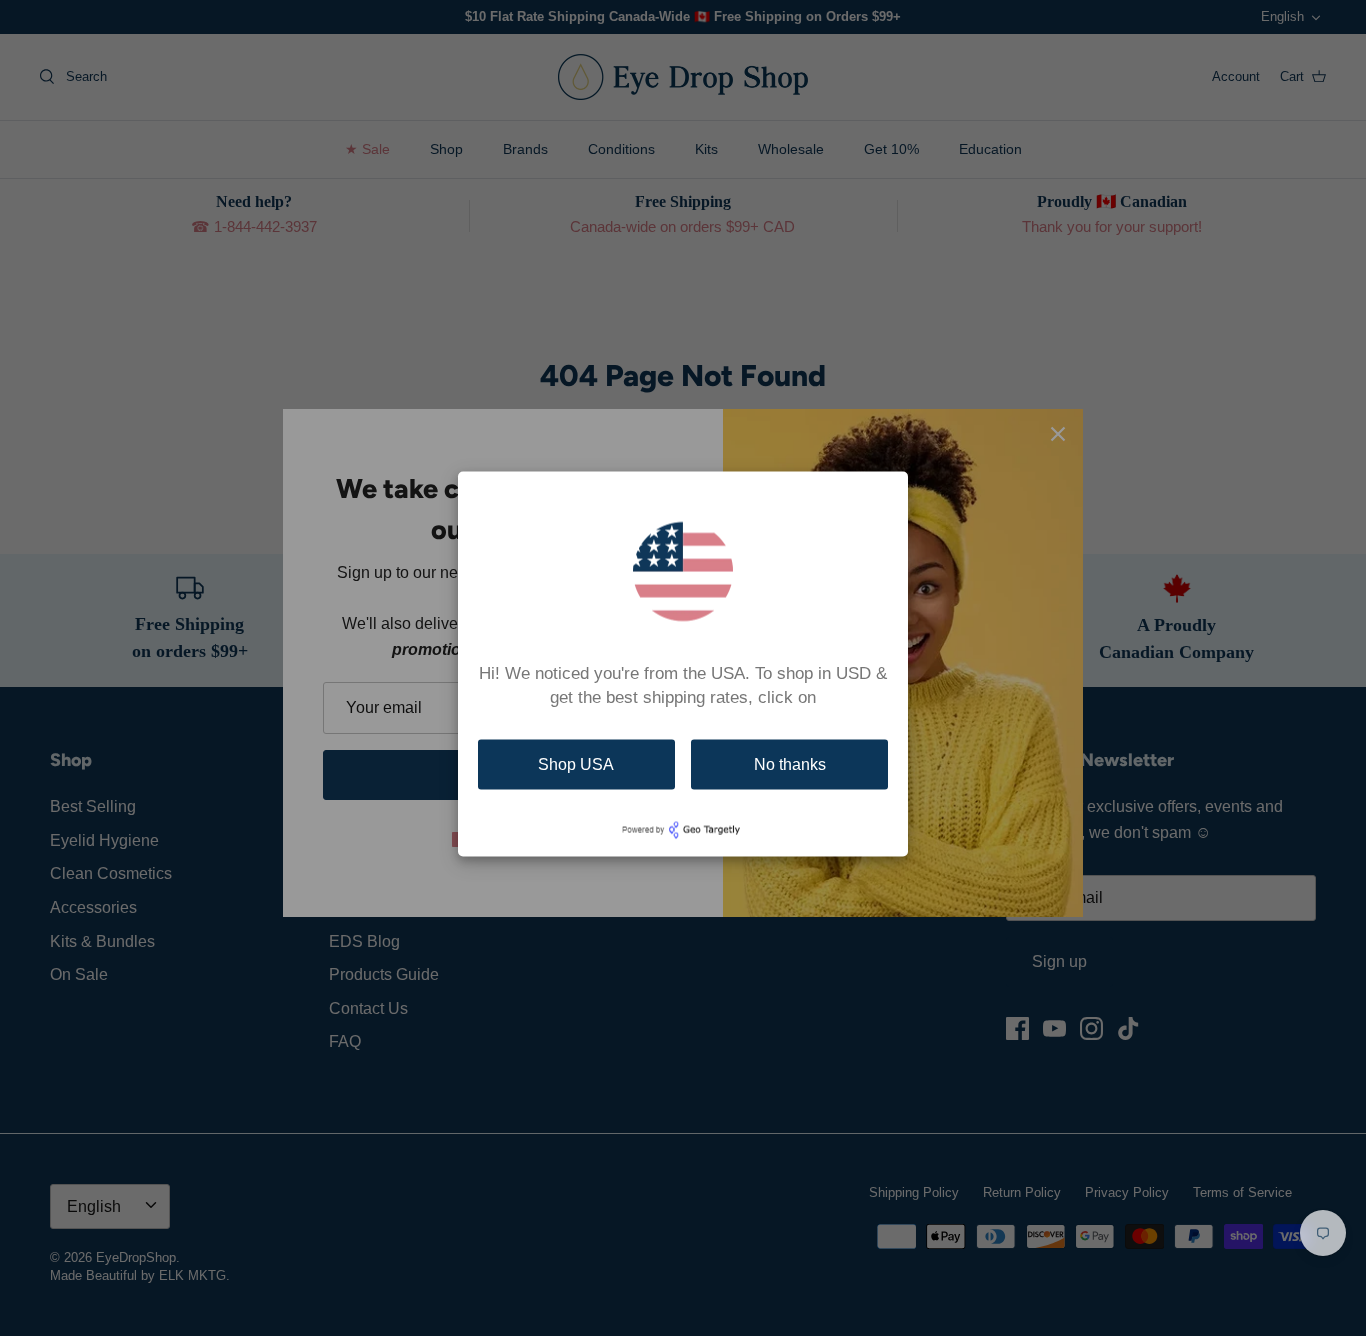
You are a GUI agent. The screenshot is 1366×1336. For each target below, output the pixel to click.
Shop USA (576, 764)
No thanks (790, 764)
